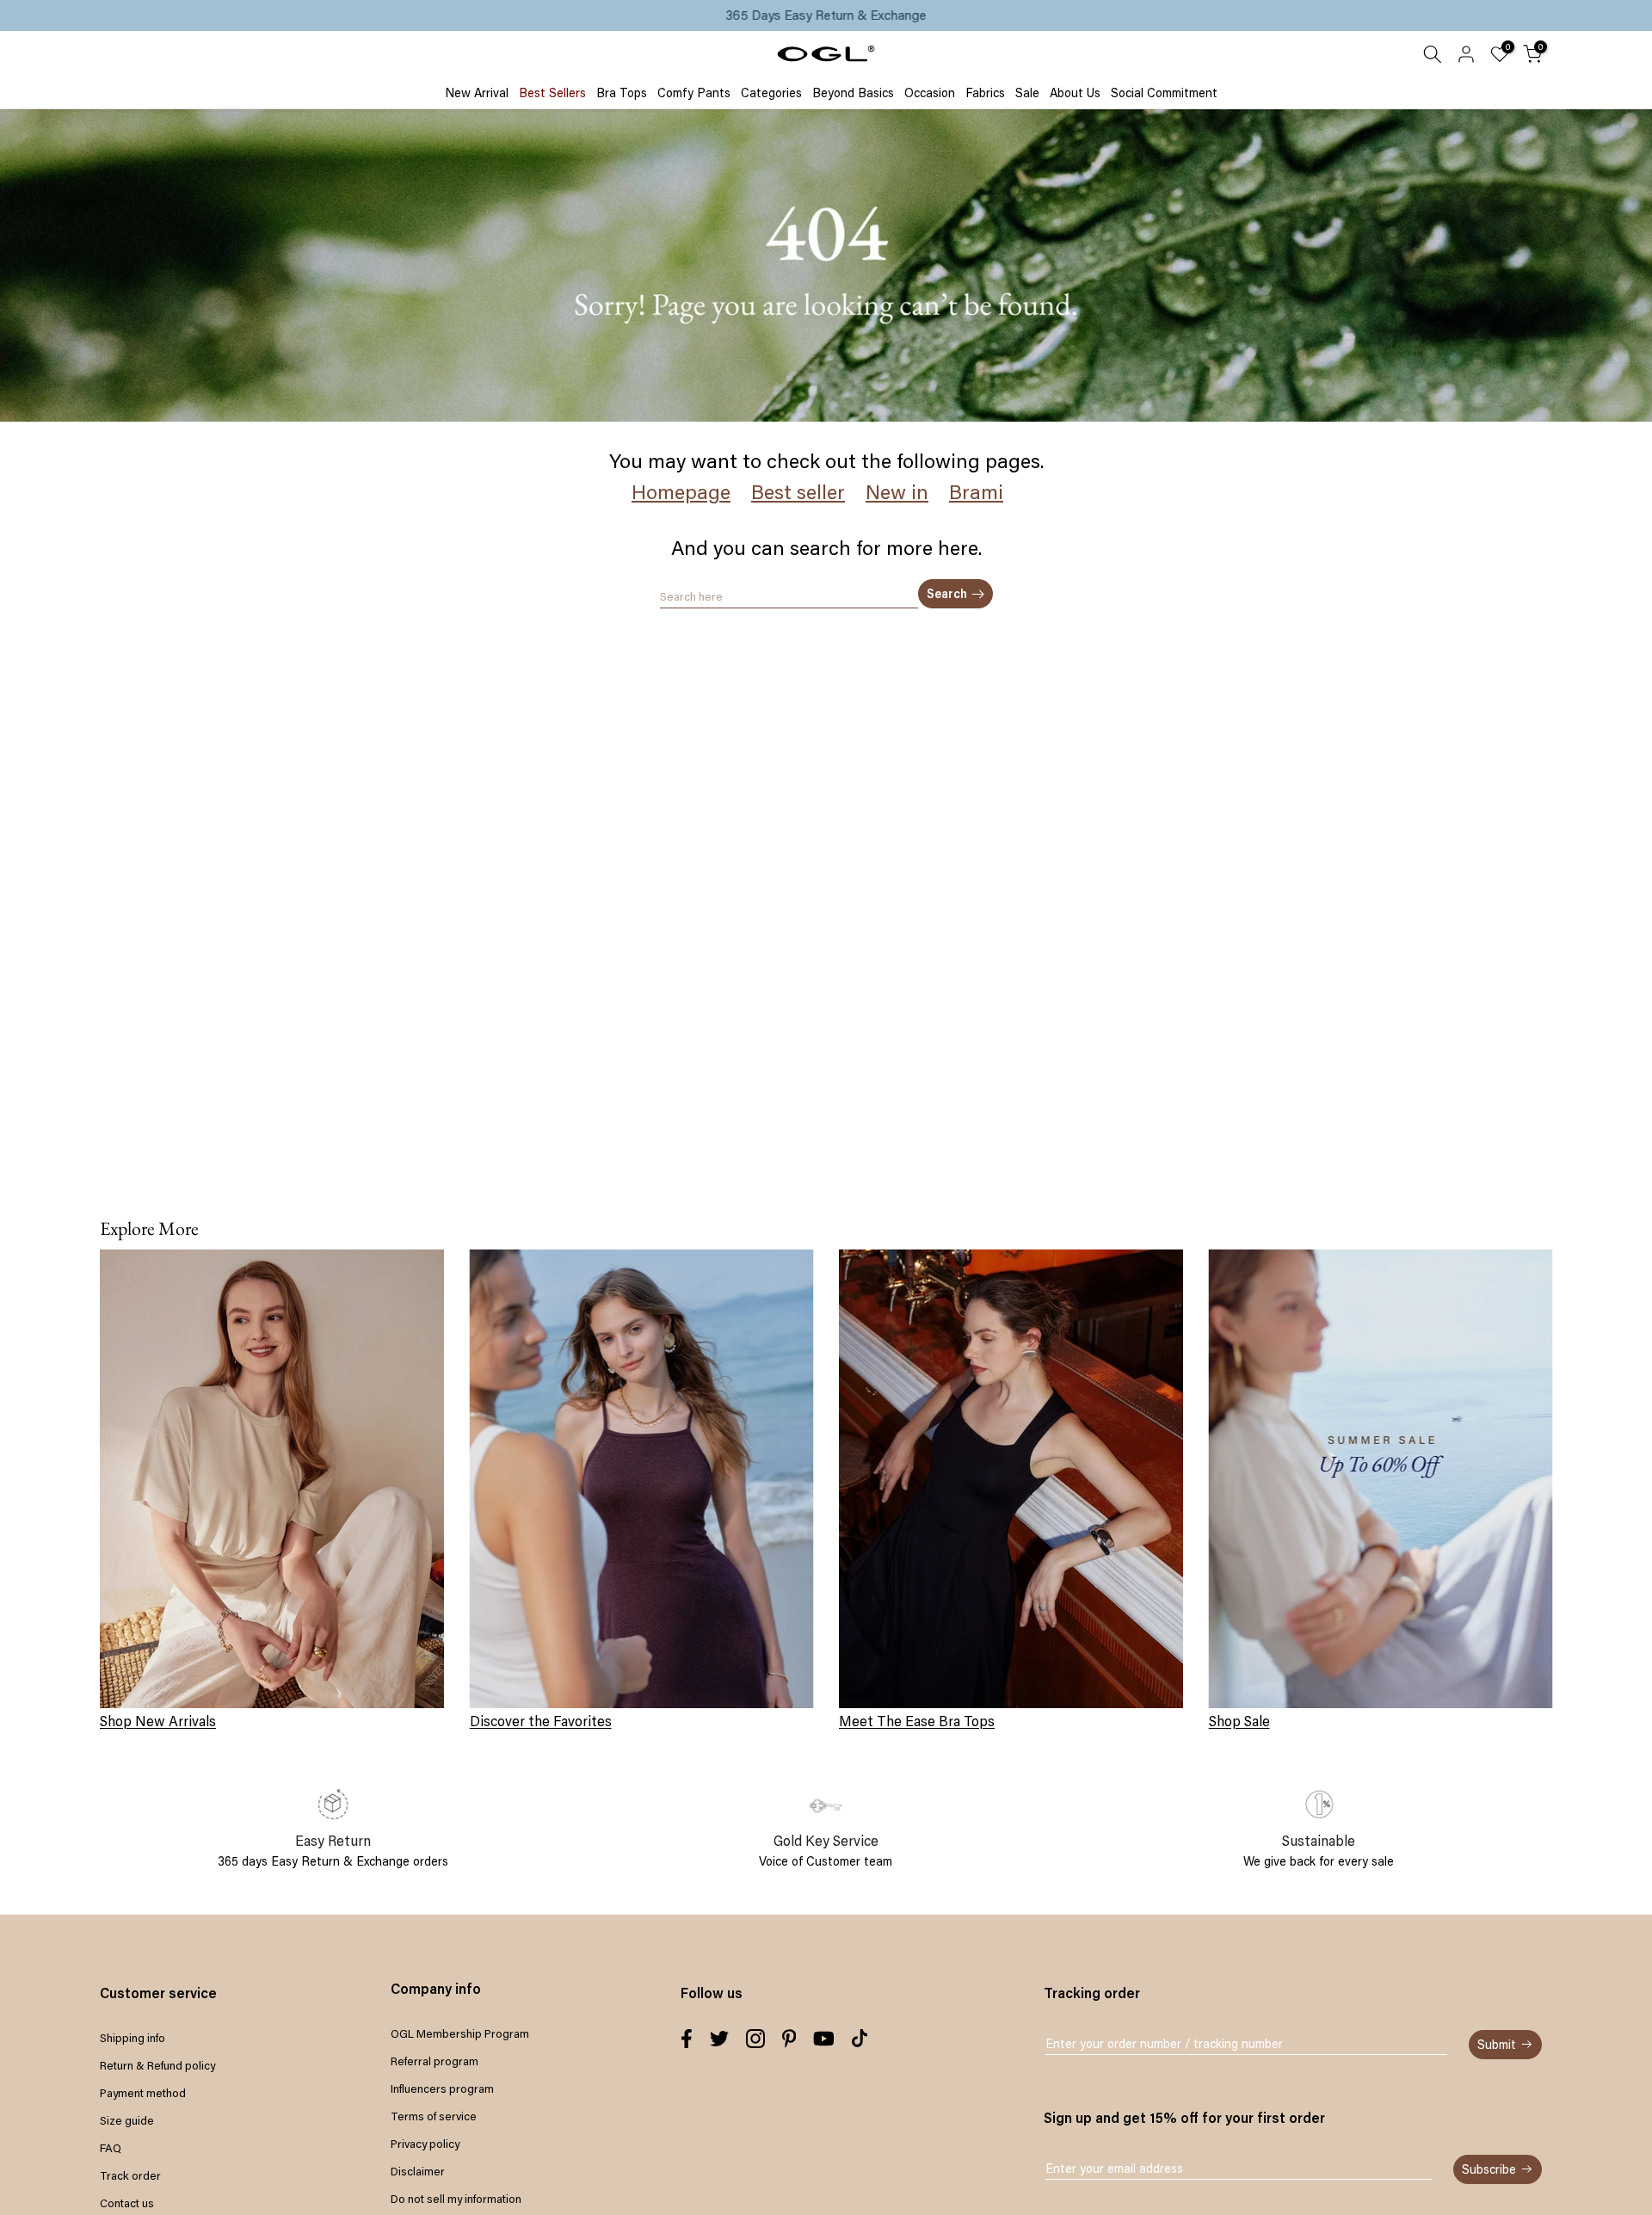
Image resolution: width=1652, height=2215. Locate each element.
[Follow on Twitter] (719, 2039)
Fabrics (985, 93)
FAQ (111, 2148)
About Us (1075, 93)
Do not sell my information (456, 2199)
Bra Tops (622, 93)
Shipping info (133, 2038)
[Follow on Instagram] (755, 2039)
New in (897, 492)
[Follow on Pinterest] (789, 2039)
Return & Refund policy (157, 2065)
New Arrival (477, 93)
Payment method (143, 2093)
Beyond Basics (853, 93)
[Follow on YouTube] (824, 2039)
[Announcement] (826, 15)
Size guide (127, 2120)
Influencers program (442, 2089)
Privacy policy (425, 2144)
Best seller (798, 492)
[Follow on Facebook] (687, 2039)
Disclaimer (418, 2171)
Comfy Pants (694, 93)
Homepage (681, 492)
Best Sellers (552, 93)
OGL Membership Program (460, 2033)
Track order (130, 2175)
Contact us (127, 2203)
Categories (771, 93)
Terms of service (434, 2116)
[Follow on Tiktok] (860, 2039)
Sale (1027, 93)
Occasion (930, 93)
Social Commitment (1164, 93)
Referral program (435, 2061)
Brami (976, 492)
